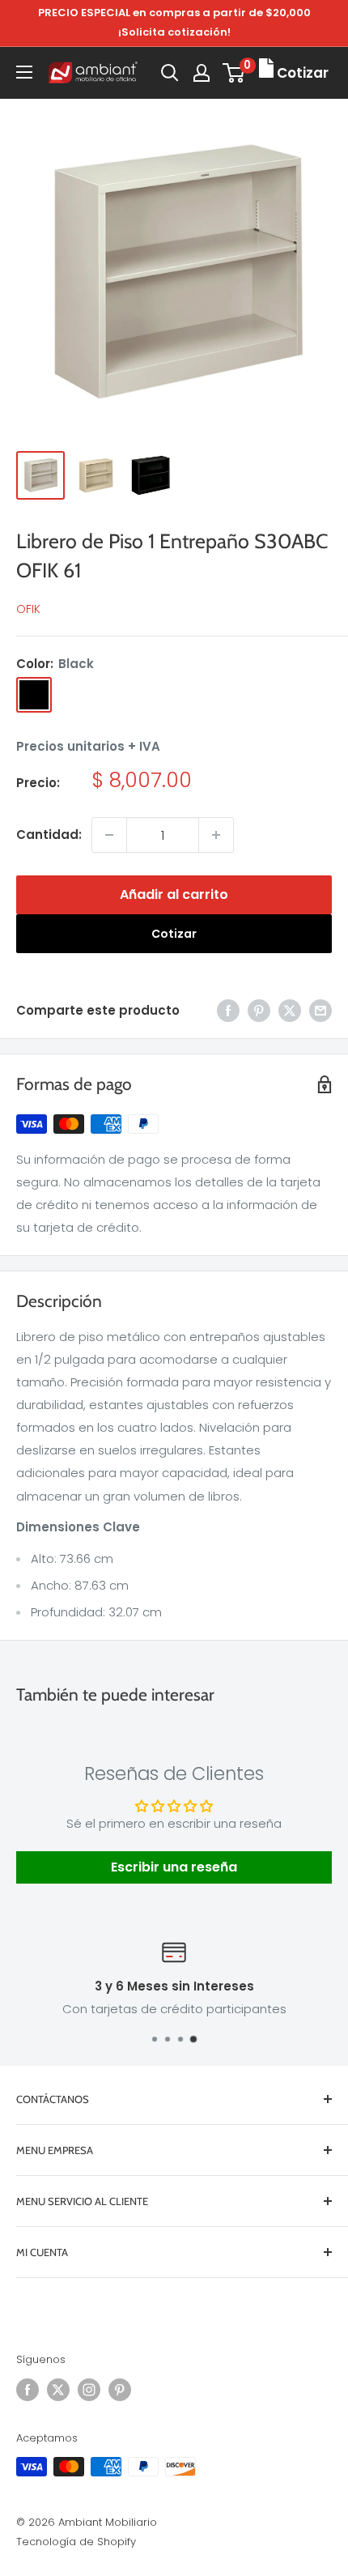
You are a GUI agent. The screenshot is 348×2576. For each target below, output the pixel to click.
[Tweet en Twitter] (290, 1010)
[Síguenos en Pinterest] (120, 2390)
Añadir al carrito (174, 894)
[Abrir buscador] (170, 73)
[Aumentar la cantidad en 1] (216, 835)
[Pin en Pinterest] (259, 1010)
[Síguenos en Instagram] (89, 2390)
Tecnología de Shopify (76, 2542)
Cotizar (174, 934)
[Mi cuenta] (202, 73)
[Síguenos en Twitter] (58, 2390)
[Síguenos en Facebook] (28, 2390)
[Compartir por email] (320, 1010)
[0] (234, 73)
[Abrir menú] (24, 72)
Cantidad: (49, 835)
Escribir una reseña (174, 1867)
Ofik (28, 609)
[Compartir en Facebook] (228, 1010)
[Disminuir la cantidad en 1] (109, 835)
